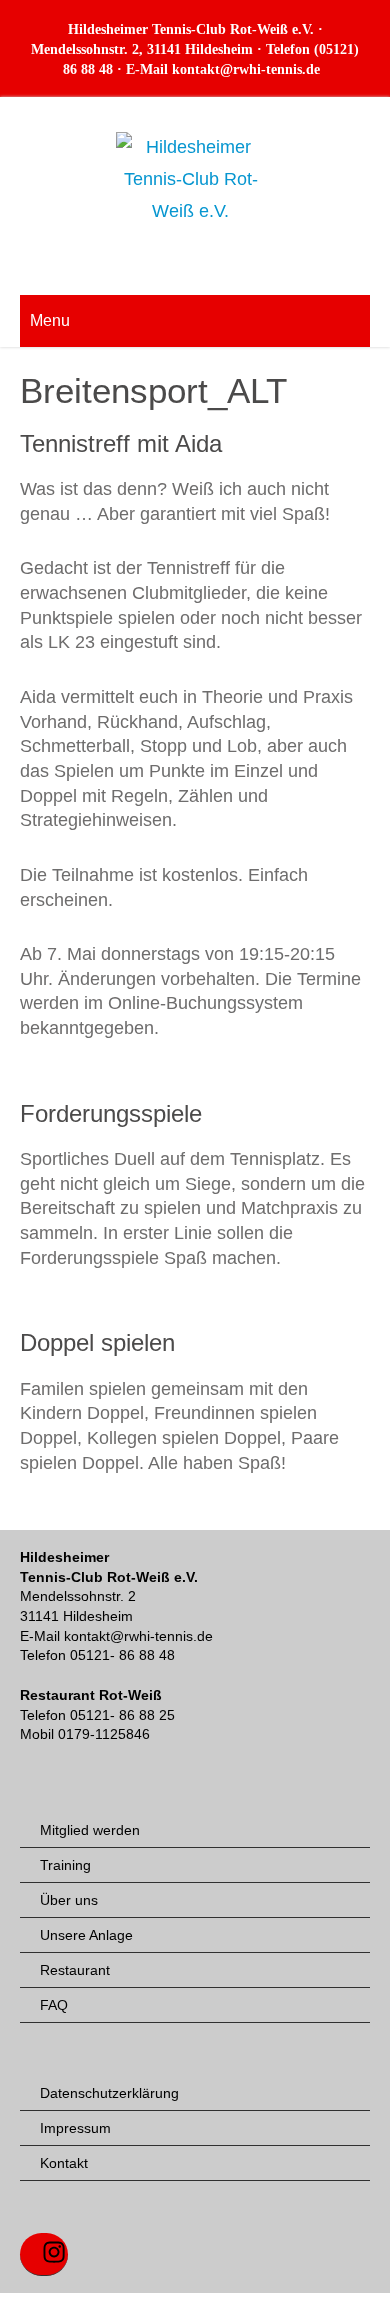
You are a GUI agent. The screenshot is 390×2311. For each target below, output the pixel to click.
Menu (50, 320)
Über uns (69, 1900)
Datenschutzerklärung (109, 2093)
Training (65, 1865)
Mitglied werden (90, 1830)
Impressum (75, 2128)
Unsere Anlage (86, 1935)
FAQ (54, 2005)
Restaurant (75, 1970)
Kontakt (64, 2163)
